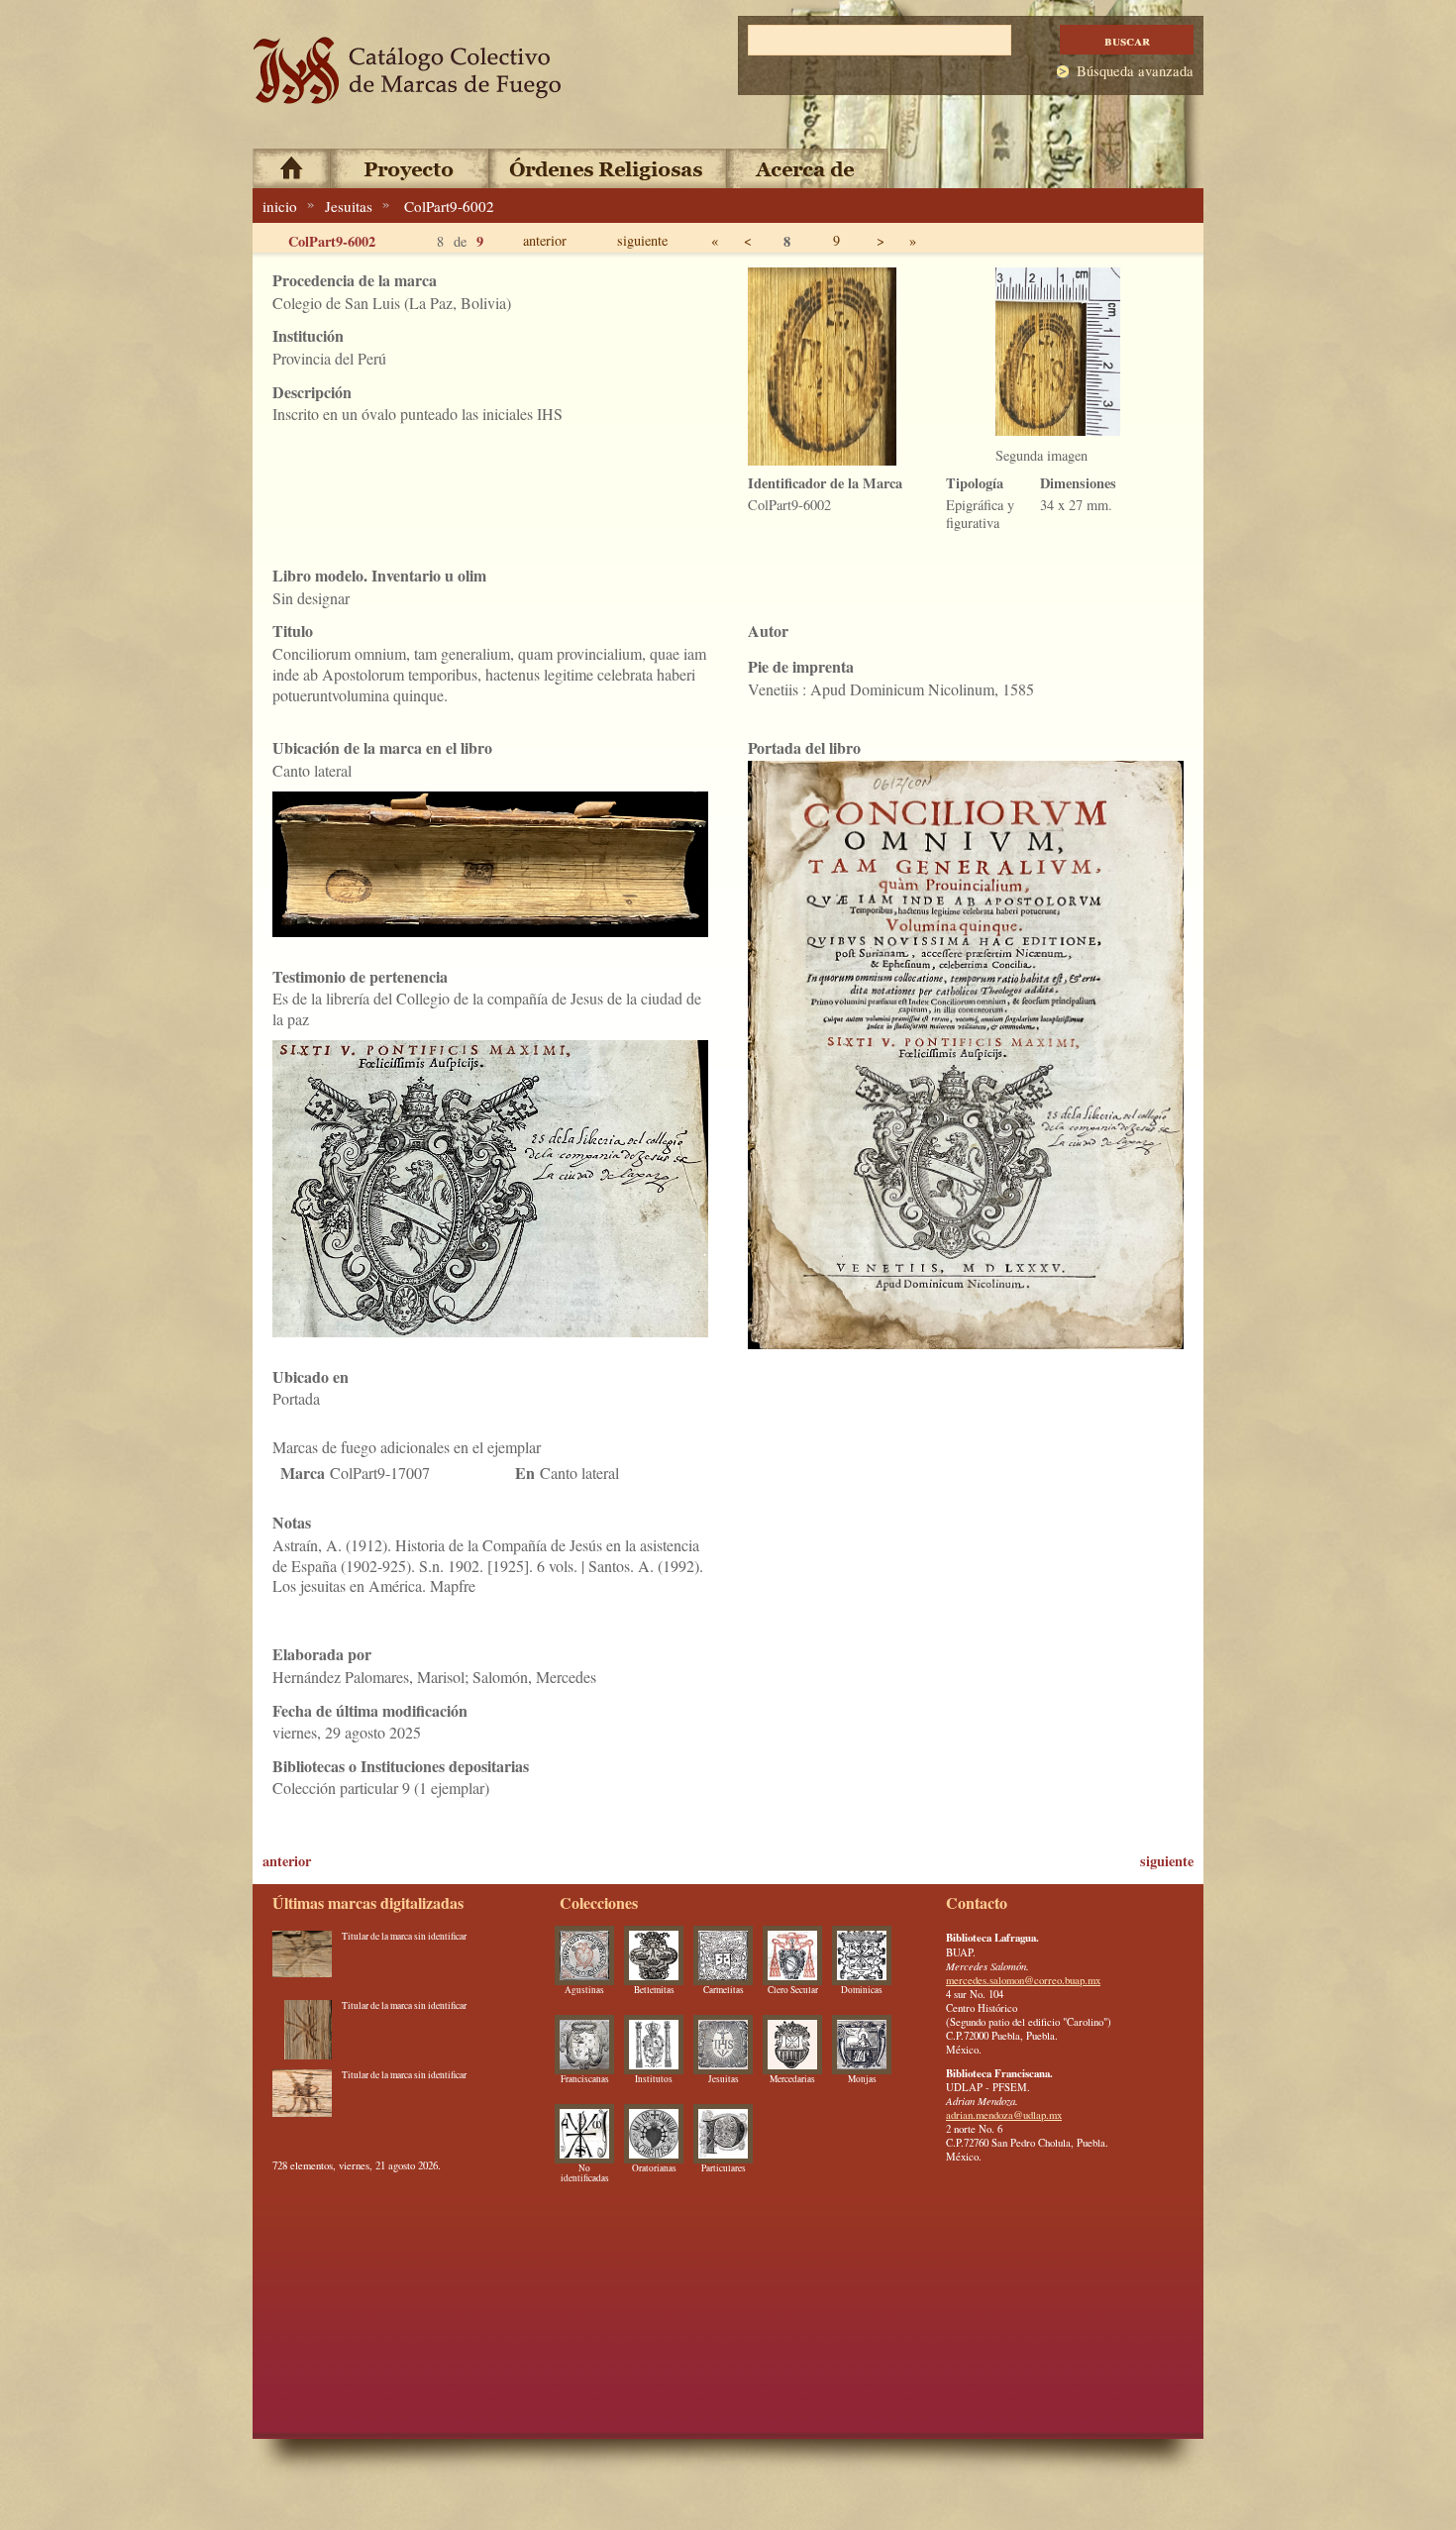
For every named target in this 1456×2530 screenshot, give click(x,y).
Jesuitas (349, 206)
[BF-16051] (302, 2030)
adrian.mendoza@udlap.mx (1004, 2115)
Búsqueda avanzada (1135, 71)
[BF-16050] (302, 2099)
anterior (545, 240)
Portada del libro (804, 747)
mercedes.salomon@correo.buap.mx (1023, 1980)
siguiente (642, 240)
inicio (280, 206)
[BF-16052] (302, 1960)
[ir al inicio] (408, 71)
